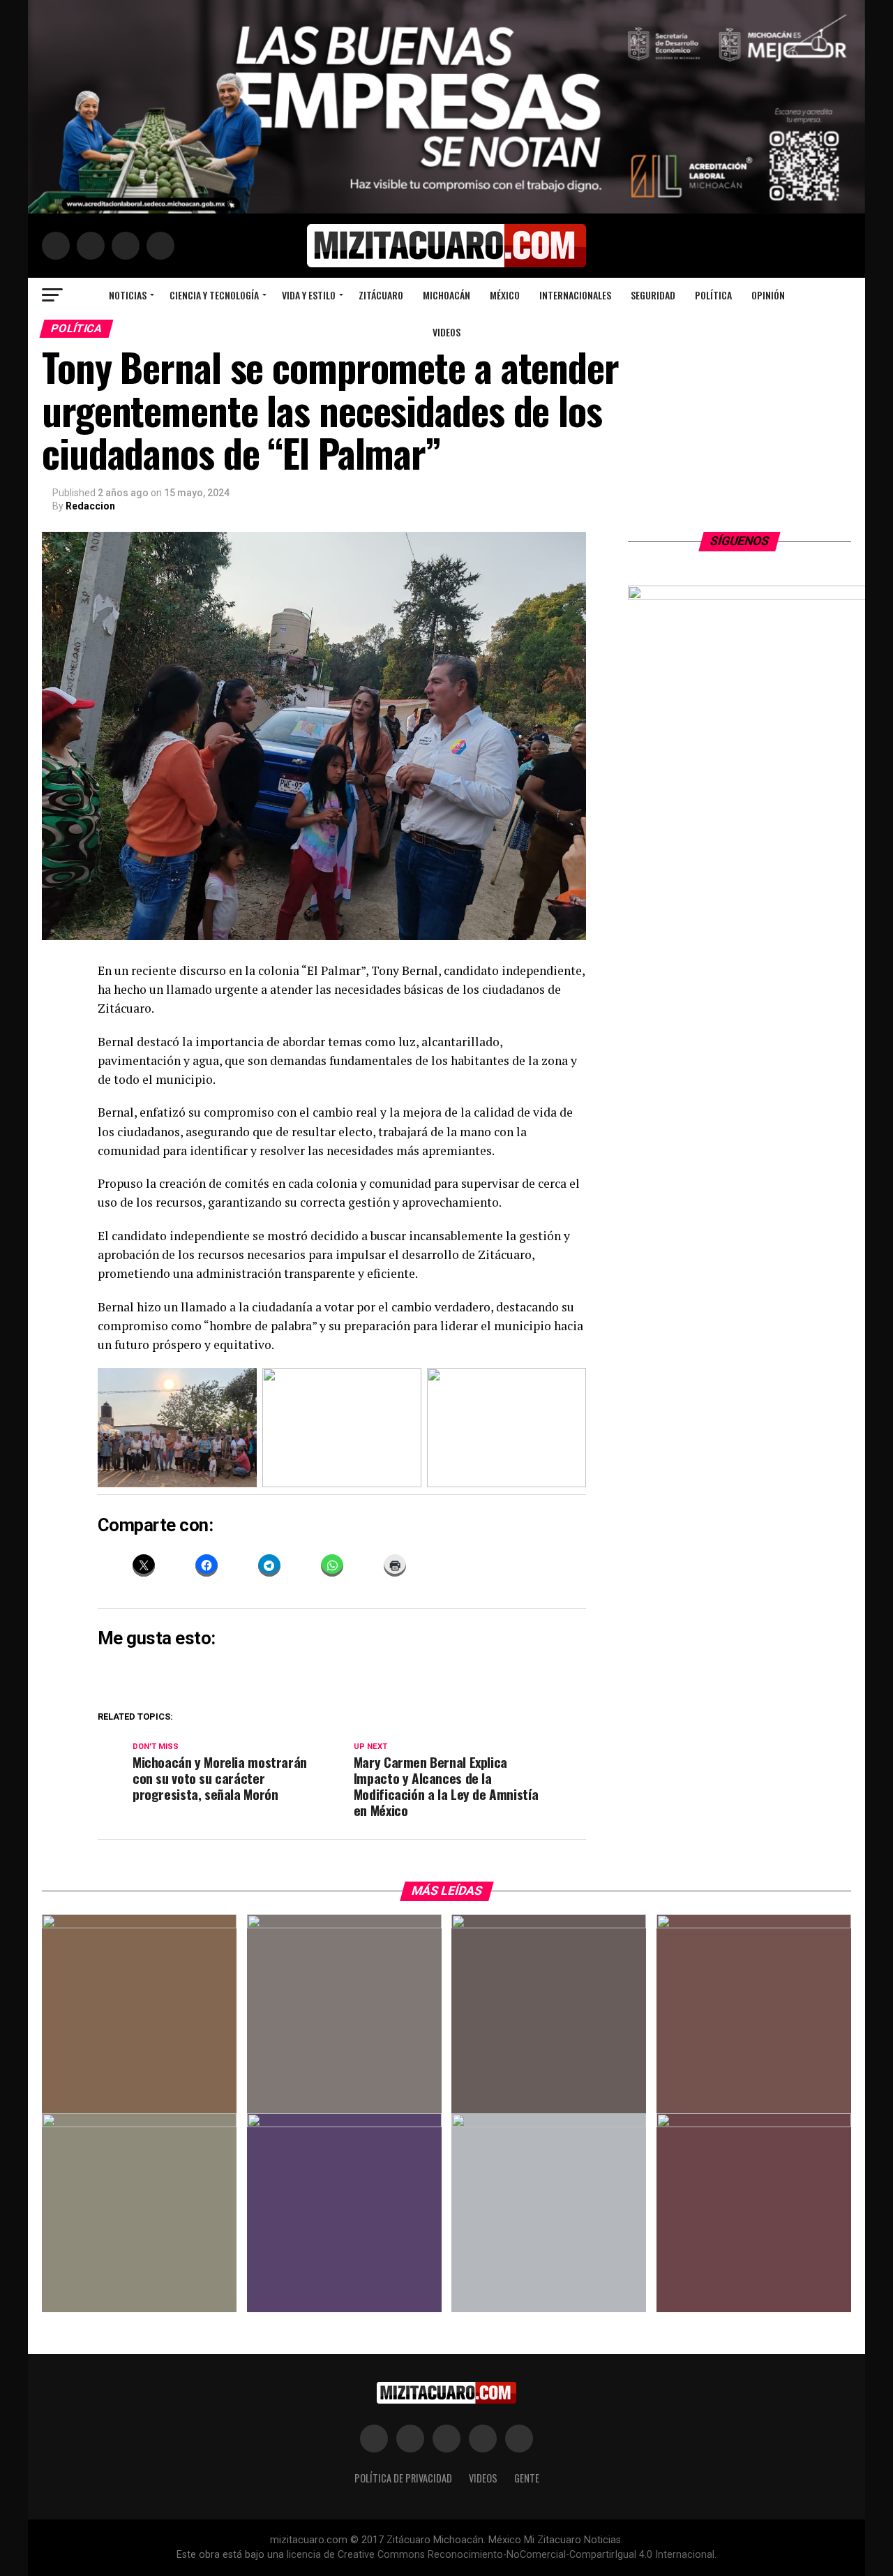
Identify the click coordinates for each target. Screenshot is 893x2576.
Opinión (768, 295)
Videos (446, 332)
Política (713, 295)
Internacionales (575, 295)
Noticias (128, 295)
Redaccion (90, 506)
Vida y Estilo (309, 295)
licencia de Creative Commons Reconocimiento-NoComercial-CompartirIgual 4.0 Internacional (501, 2555)
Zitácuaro (381, 295)
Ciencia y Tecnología (214, 295)
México (505, 295)
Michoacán (446, 295)
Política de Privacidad (403, 2478)
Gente (527, 2478)
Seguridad (653, 295)
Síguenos (740, 541)
